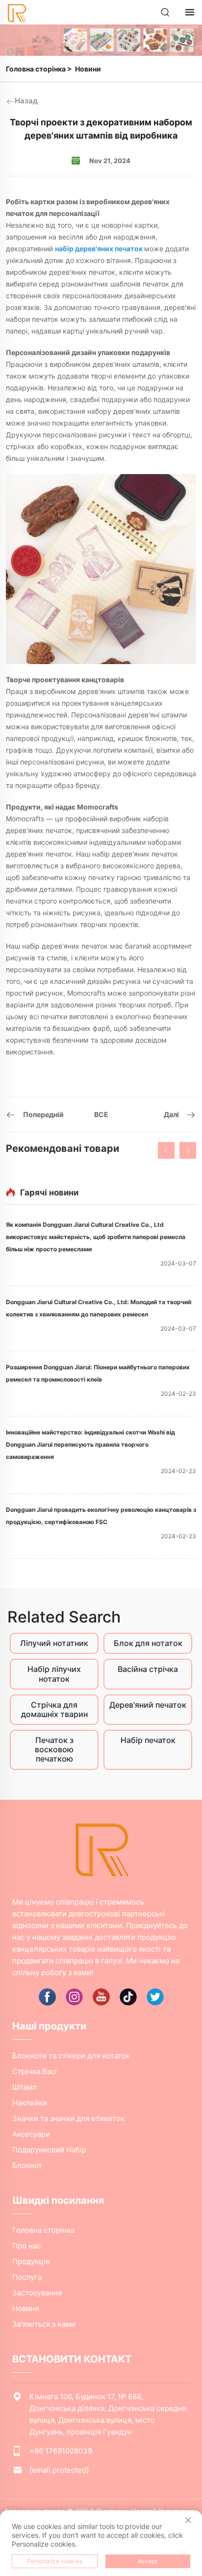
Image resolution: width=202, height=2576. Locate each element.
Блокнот (27, 2165)
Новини (88, 69)
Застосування (37, 2293)
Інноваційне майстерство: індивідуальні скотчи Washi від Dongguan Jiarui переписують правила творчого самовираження (90, 1444)
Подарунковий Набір (49, 2150)
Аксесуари (31, 2134)
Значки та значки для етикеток (68, 2118)
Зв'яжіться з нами (44, 2324)
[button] (166, 1150)
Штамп (25, 2087)
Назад (26, 101)
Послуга (27, 2277)
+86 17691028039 (61, 2451)
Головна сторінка (36, 69)
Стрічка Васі (35, 2071)
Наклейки (30, 2103)
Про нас (26, 2246)
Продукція (31, 2261)
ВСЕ (101, 1114)
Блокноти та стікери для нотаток (71, 2056)
